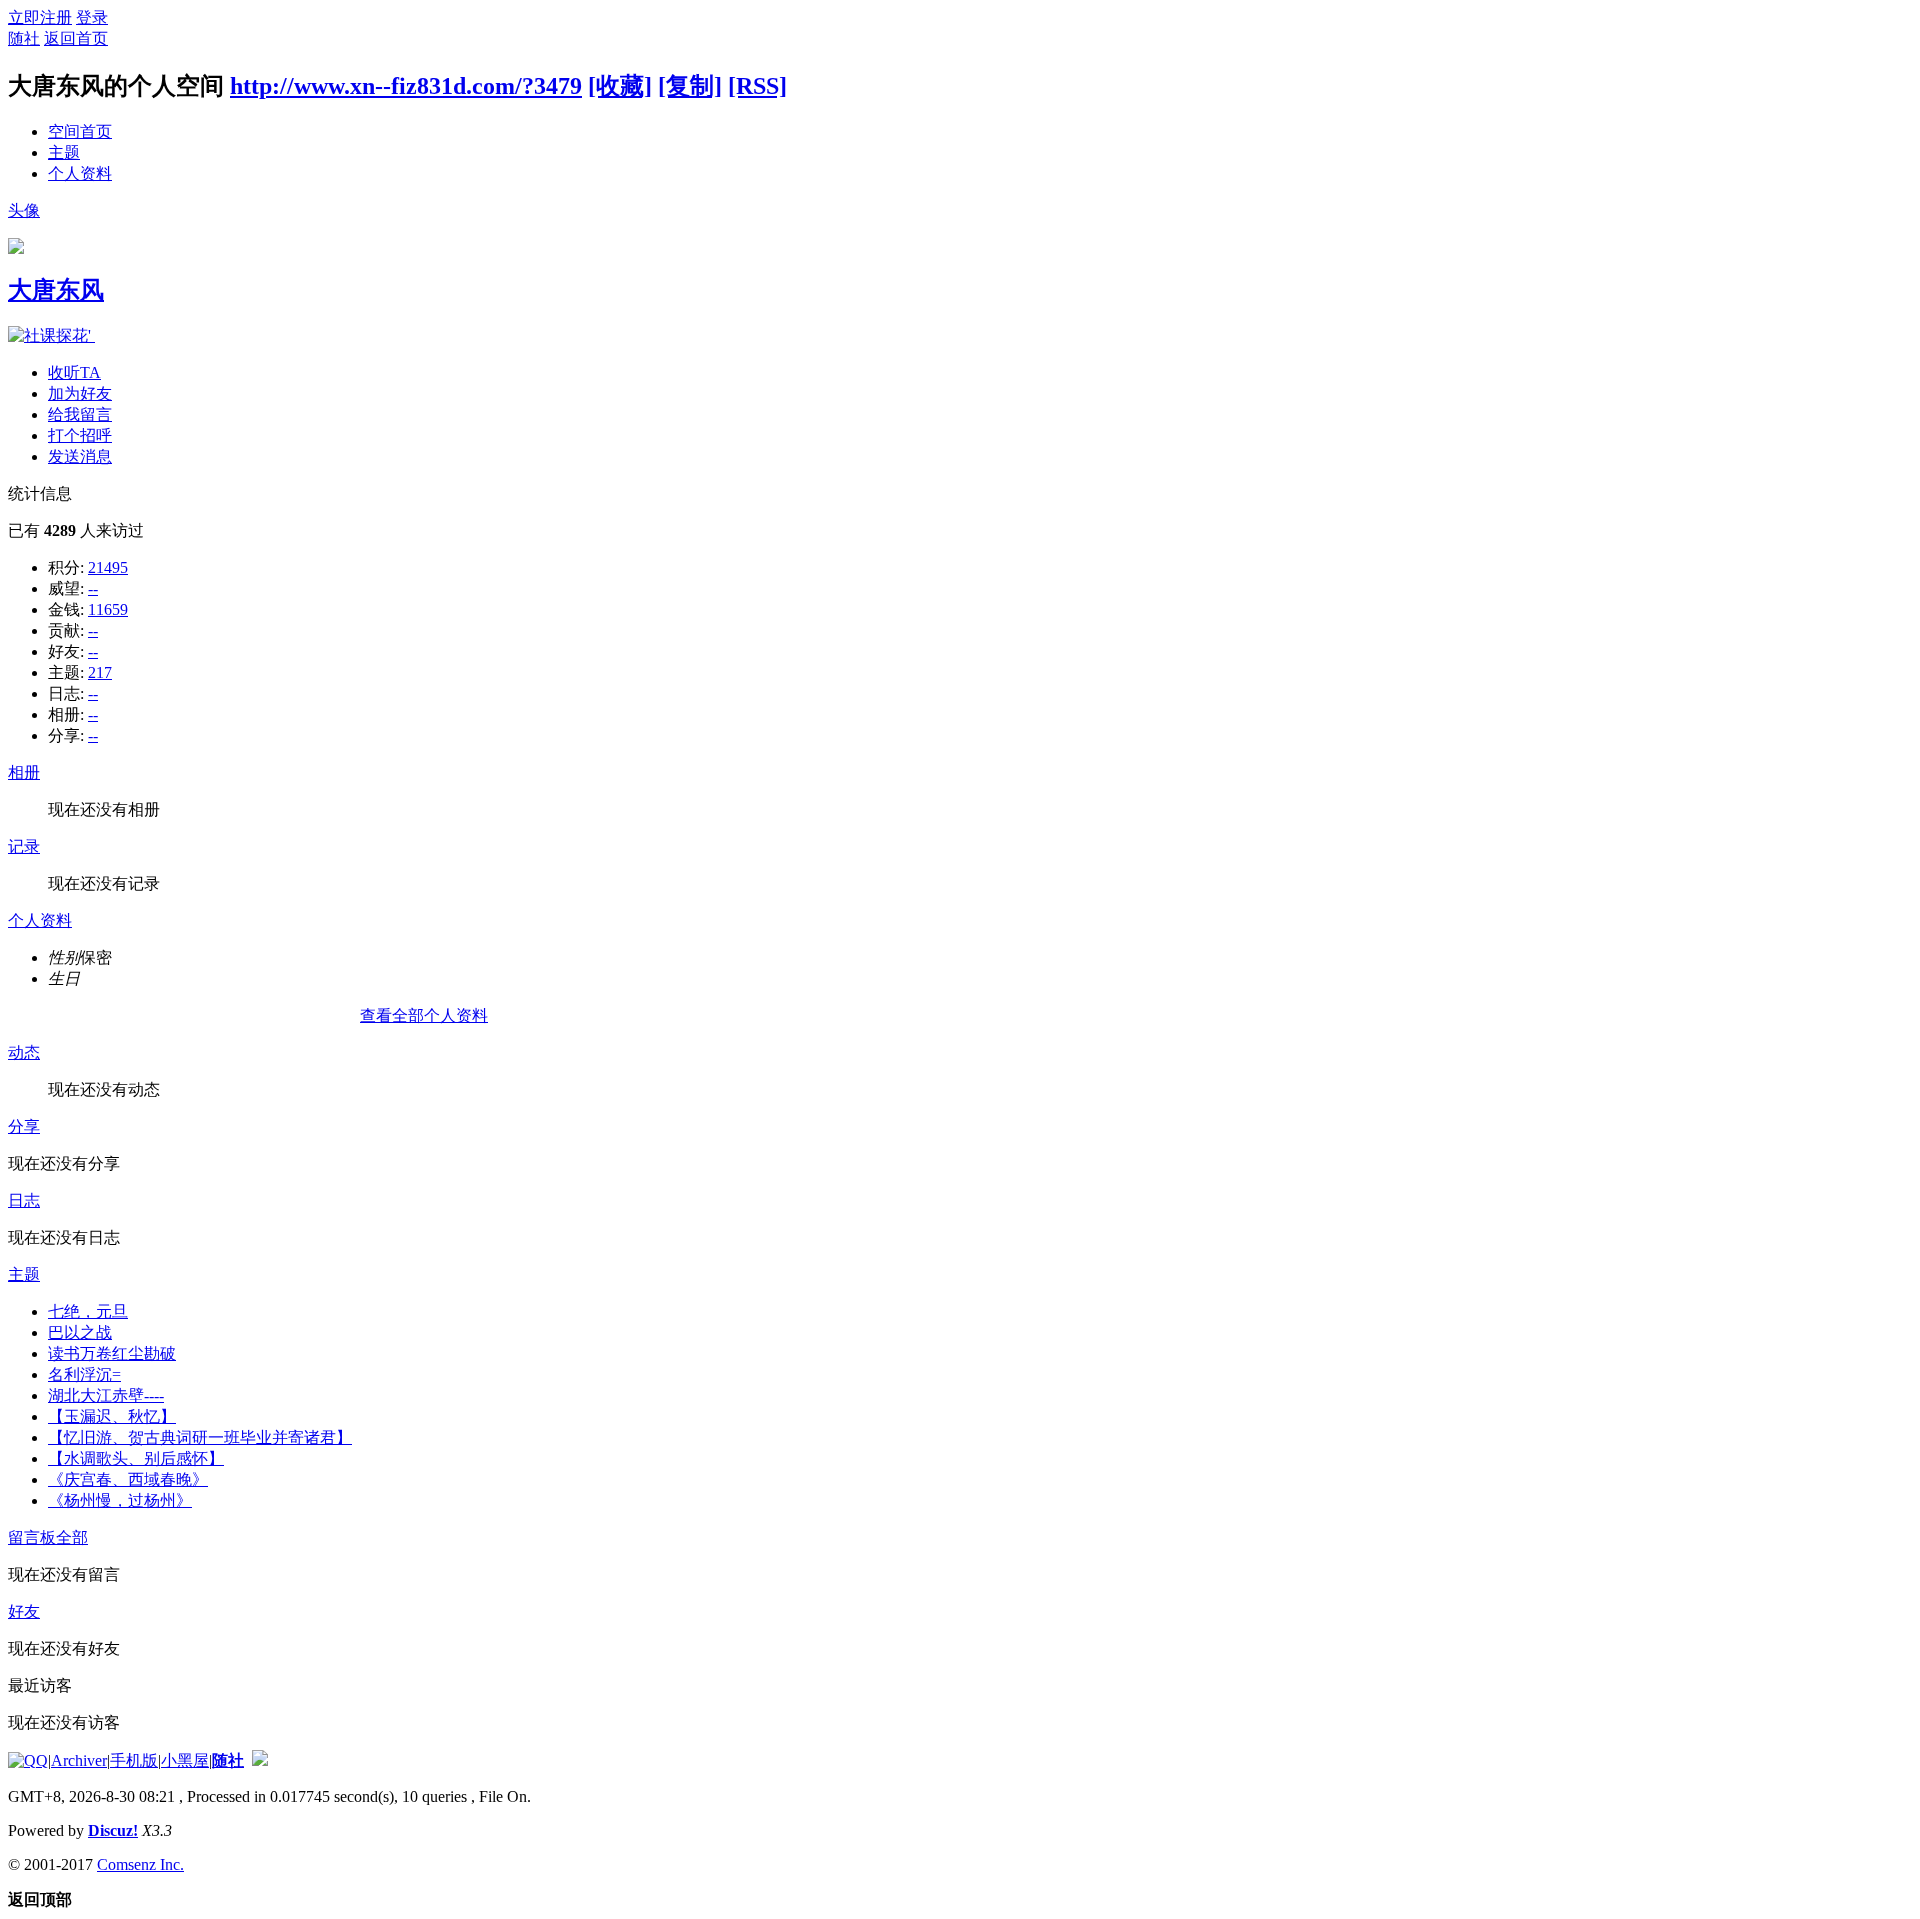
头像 (24, 210)
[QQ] (28, 1760)
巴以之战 (80, 1332)
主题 (64, 152)
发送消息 (80, 456)
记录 (24, 846)
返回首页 (76, 38)
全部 (72, 1537)
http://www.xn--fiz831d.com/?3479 (406, 86)
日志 (24, 1200)
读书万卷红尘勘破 (112, 1353)
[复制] (690, 86)
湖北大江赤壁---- (106, 1395)
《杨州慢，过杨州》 (120, 1500)
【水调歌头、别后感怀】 (136, 1458)
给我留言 (80, 414)
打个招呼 (80, 435)
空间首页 (80, 131)
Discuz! (113, 1830)
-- (93, 588)
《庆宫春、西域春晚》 (128, 1479)
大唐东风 (56, 290)
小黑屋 (185, 1760)
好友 (24, 1611)
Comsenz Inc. (140, 1864)
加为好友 (80, 393)
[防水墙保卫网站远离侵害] (260, 1760)
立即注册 (40, 17)
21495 (108, 567)
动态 (24, 1052)
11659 (108, 609)
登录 (92, 17)
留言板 (32, 1537)
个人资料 (80, 173)
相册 (24, 772)
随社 (24, 38)
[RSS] (757, 86)
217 (100, 672)
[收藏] (620, 86)
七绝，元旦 (88, 1311)
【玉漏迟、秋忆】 (112, 1416)
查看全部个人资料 (424, 1015)
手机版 (134, 1760)
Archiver (79, 1760)
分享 (24, 1126)
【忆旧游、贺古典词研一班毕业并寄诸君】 (200, 1437)
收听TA (74, 372)
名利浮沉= (84, 1374)
